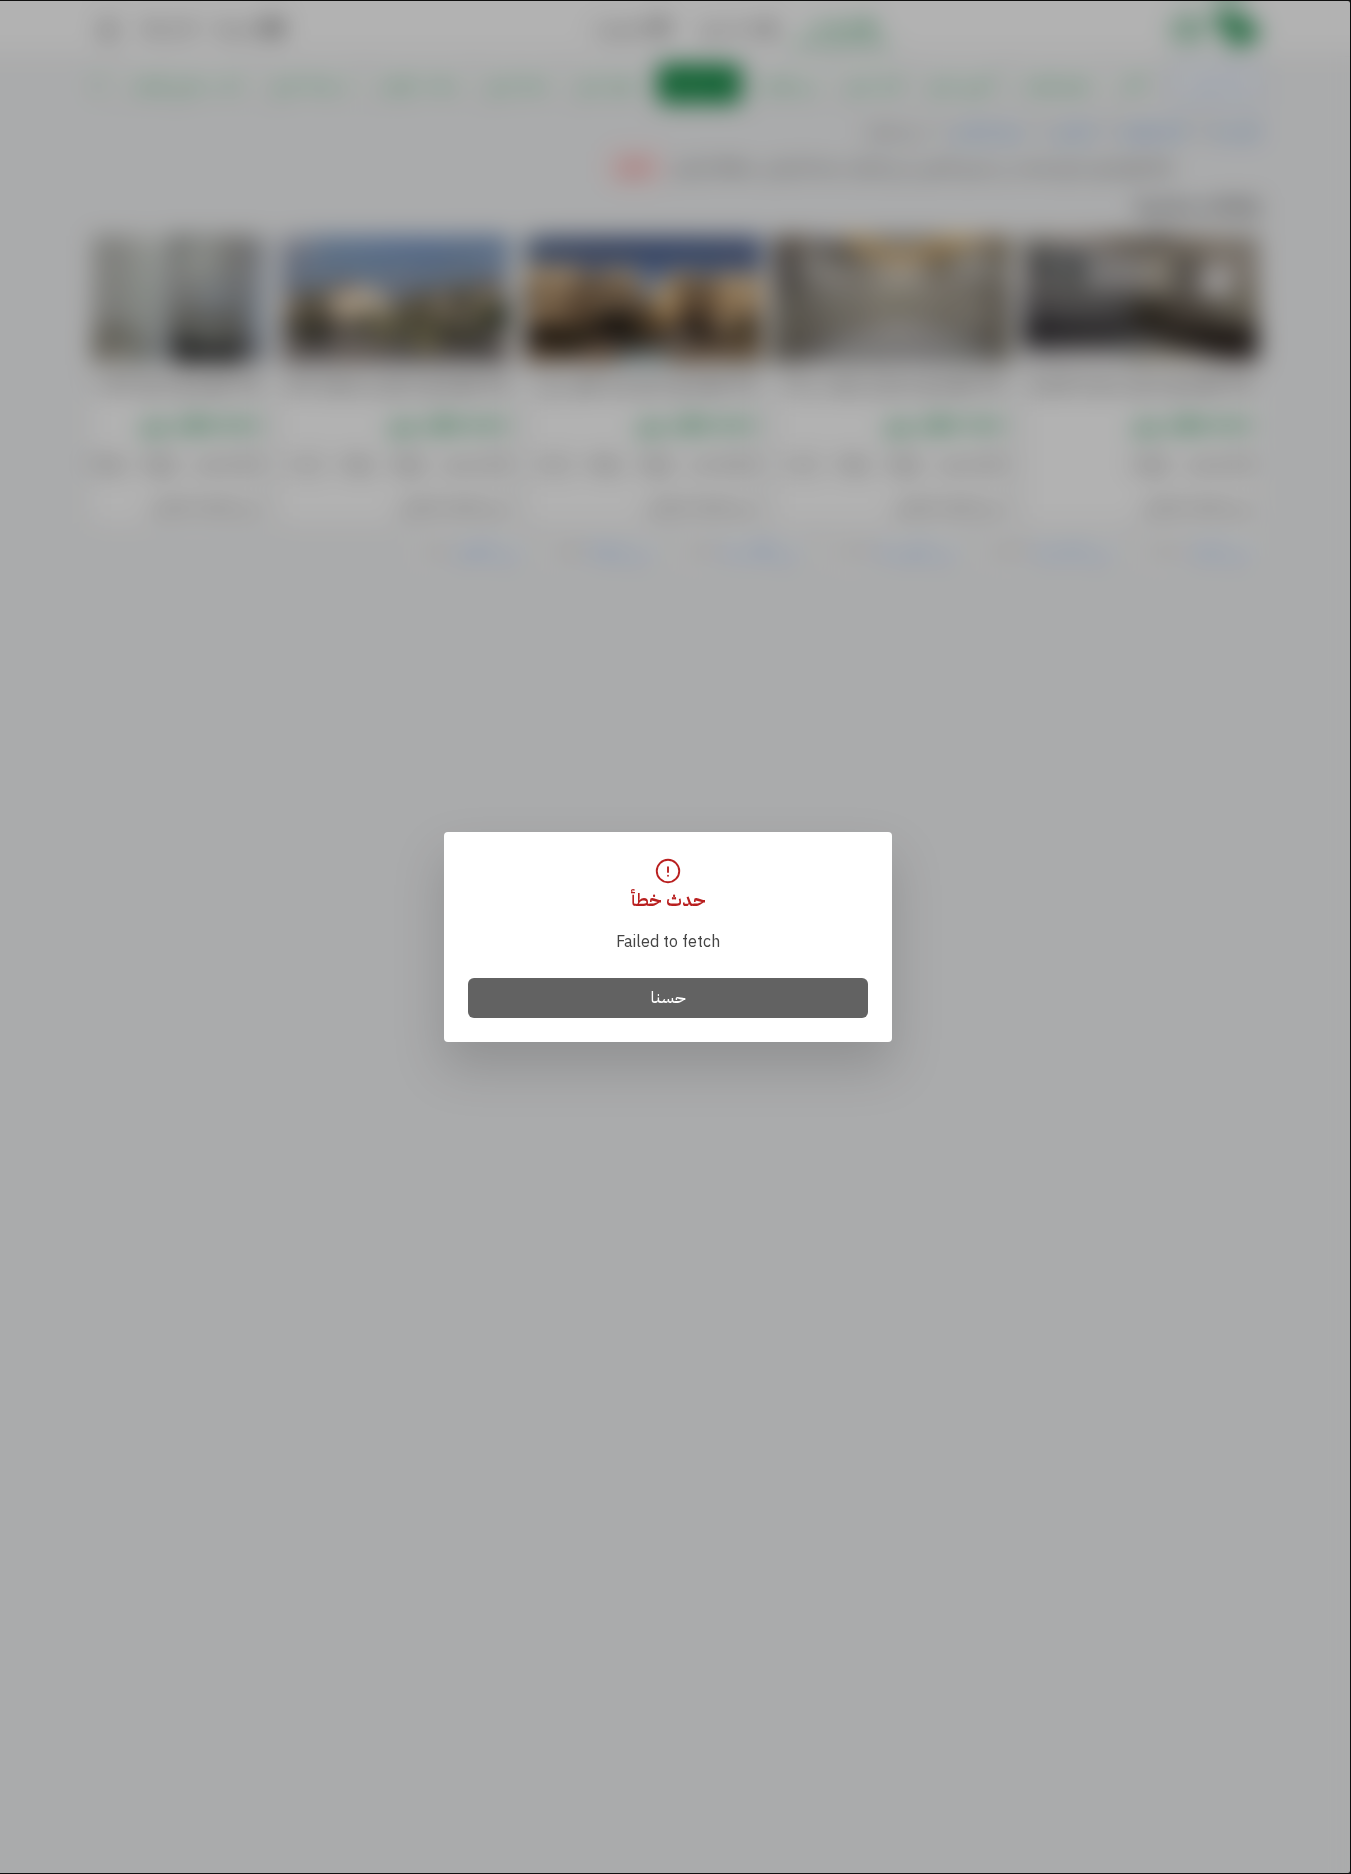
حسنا (668, 998)
